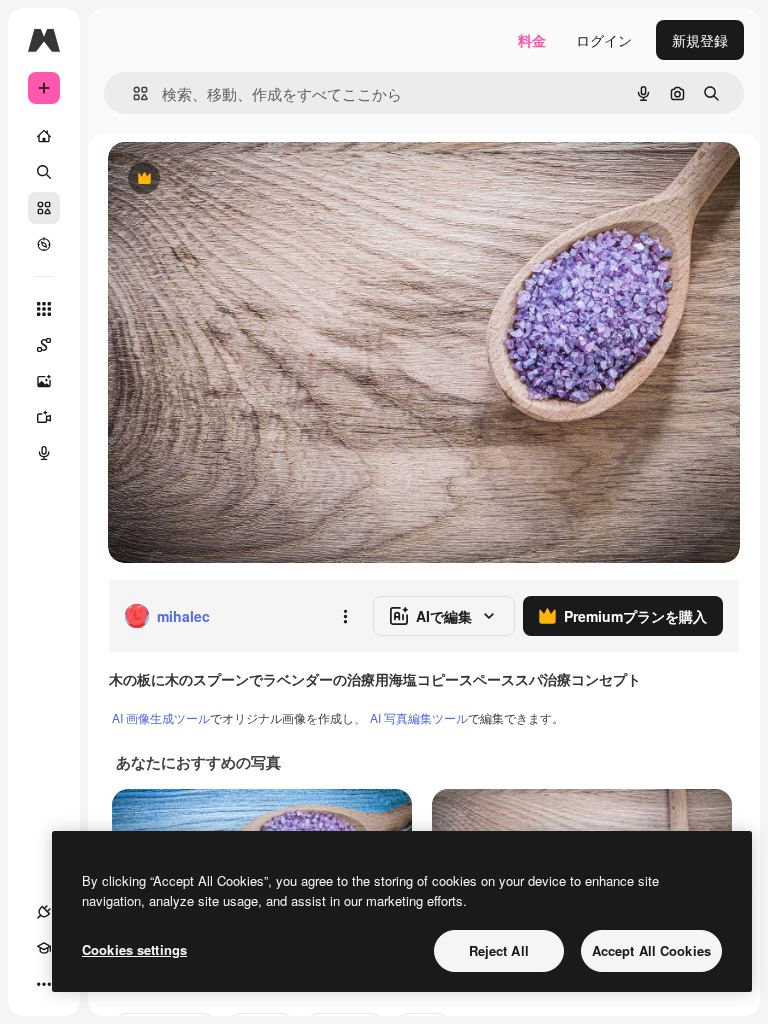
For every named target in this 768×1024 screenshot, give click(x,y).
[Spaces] (44, 345)
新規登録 (700, 40)
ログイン (604, 40)
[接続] (44, 912)
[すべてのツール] (44, 309)
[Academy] (44, 948)
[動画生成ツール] (44, 417)
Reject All (499, 950)
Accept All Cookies (651, 950)
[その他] (44, 984)
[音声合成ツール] (44, 453)
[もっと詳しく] (44, 244)
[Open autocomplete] (132, 93)
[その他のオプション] (345, 616)
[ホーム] (44, 136)
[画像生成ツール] (44, 381)
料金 (532, 40)
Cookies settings (134, 949)
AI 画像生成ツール (161, 717)
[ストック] (44, 208)
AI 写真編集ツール (419, 717)
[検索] (44, 172)
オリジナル (245, 179)
